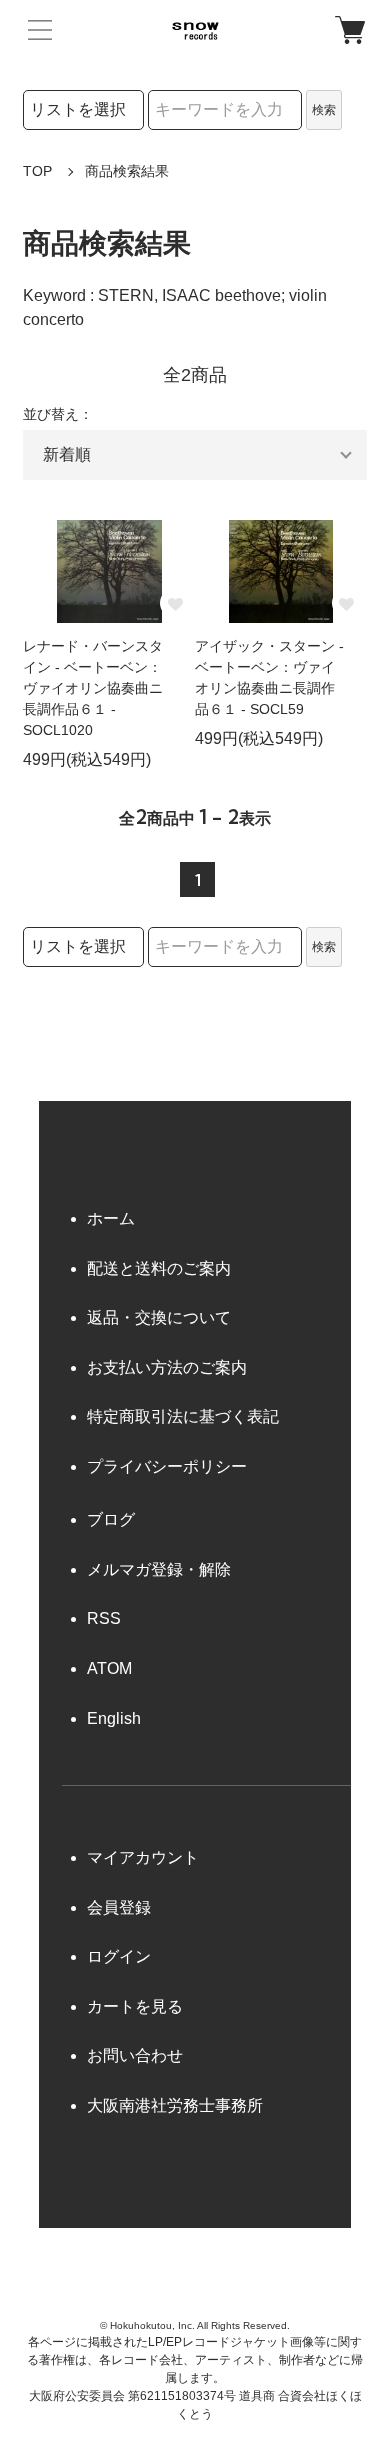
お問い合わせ (135, 2055)
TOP (37, 171)
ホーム (111, 1218)
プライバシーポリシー (167, 1466)
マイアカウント (143, 1857)
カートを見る (135, 2006)
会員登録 (119, 1907)
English (114, 1718)
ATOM (109, 1668)
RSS (104, 1618)
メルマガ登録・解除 (159, 1569)
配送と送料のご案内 (159, 1268)
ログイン (119, 1956)
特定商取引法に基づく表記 (183, 1416)
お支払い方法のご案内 (167, 1367)
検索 (324, 110)
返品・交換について (159, 1317)
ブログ (111, 1519)
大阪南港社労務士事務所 (175, 2105)
